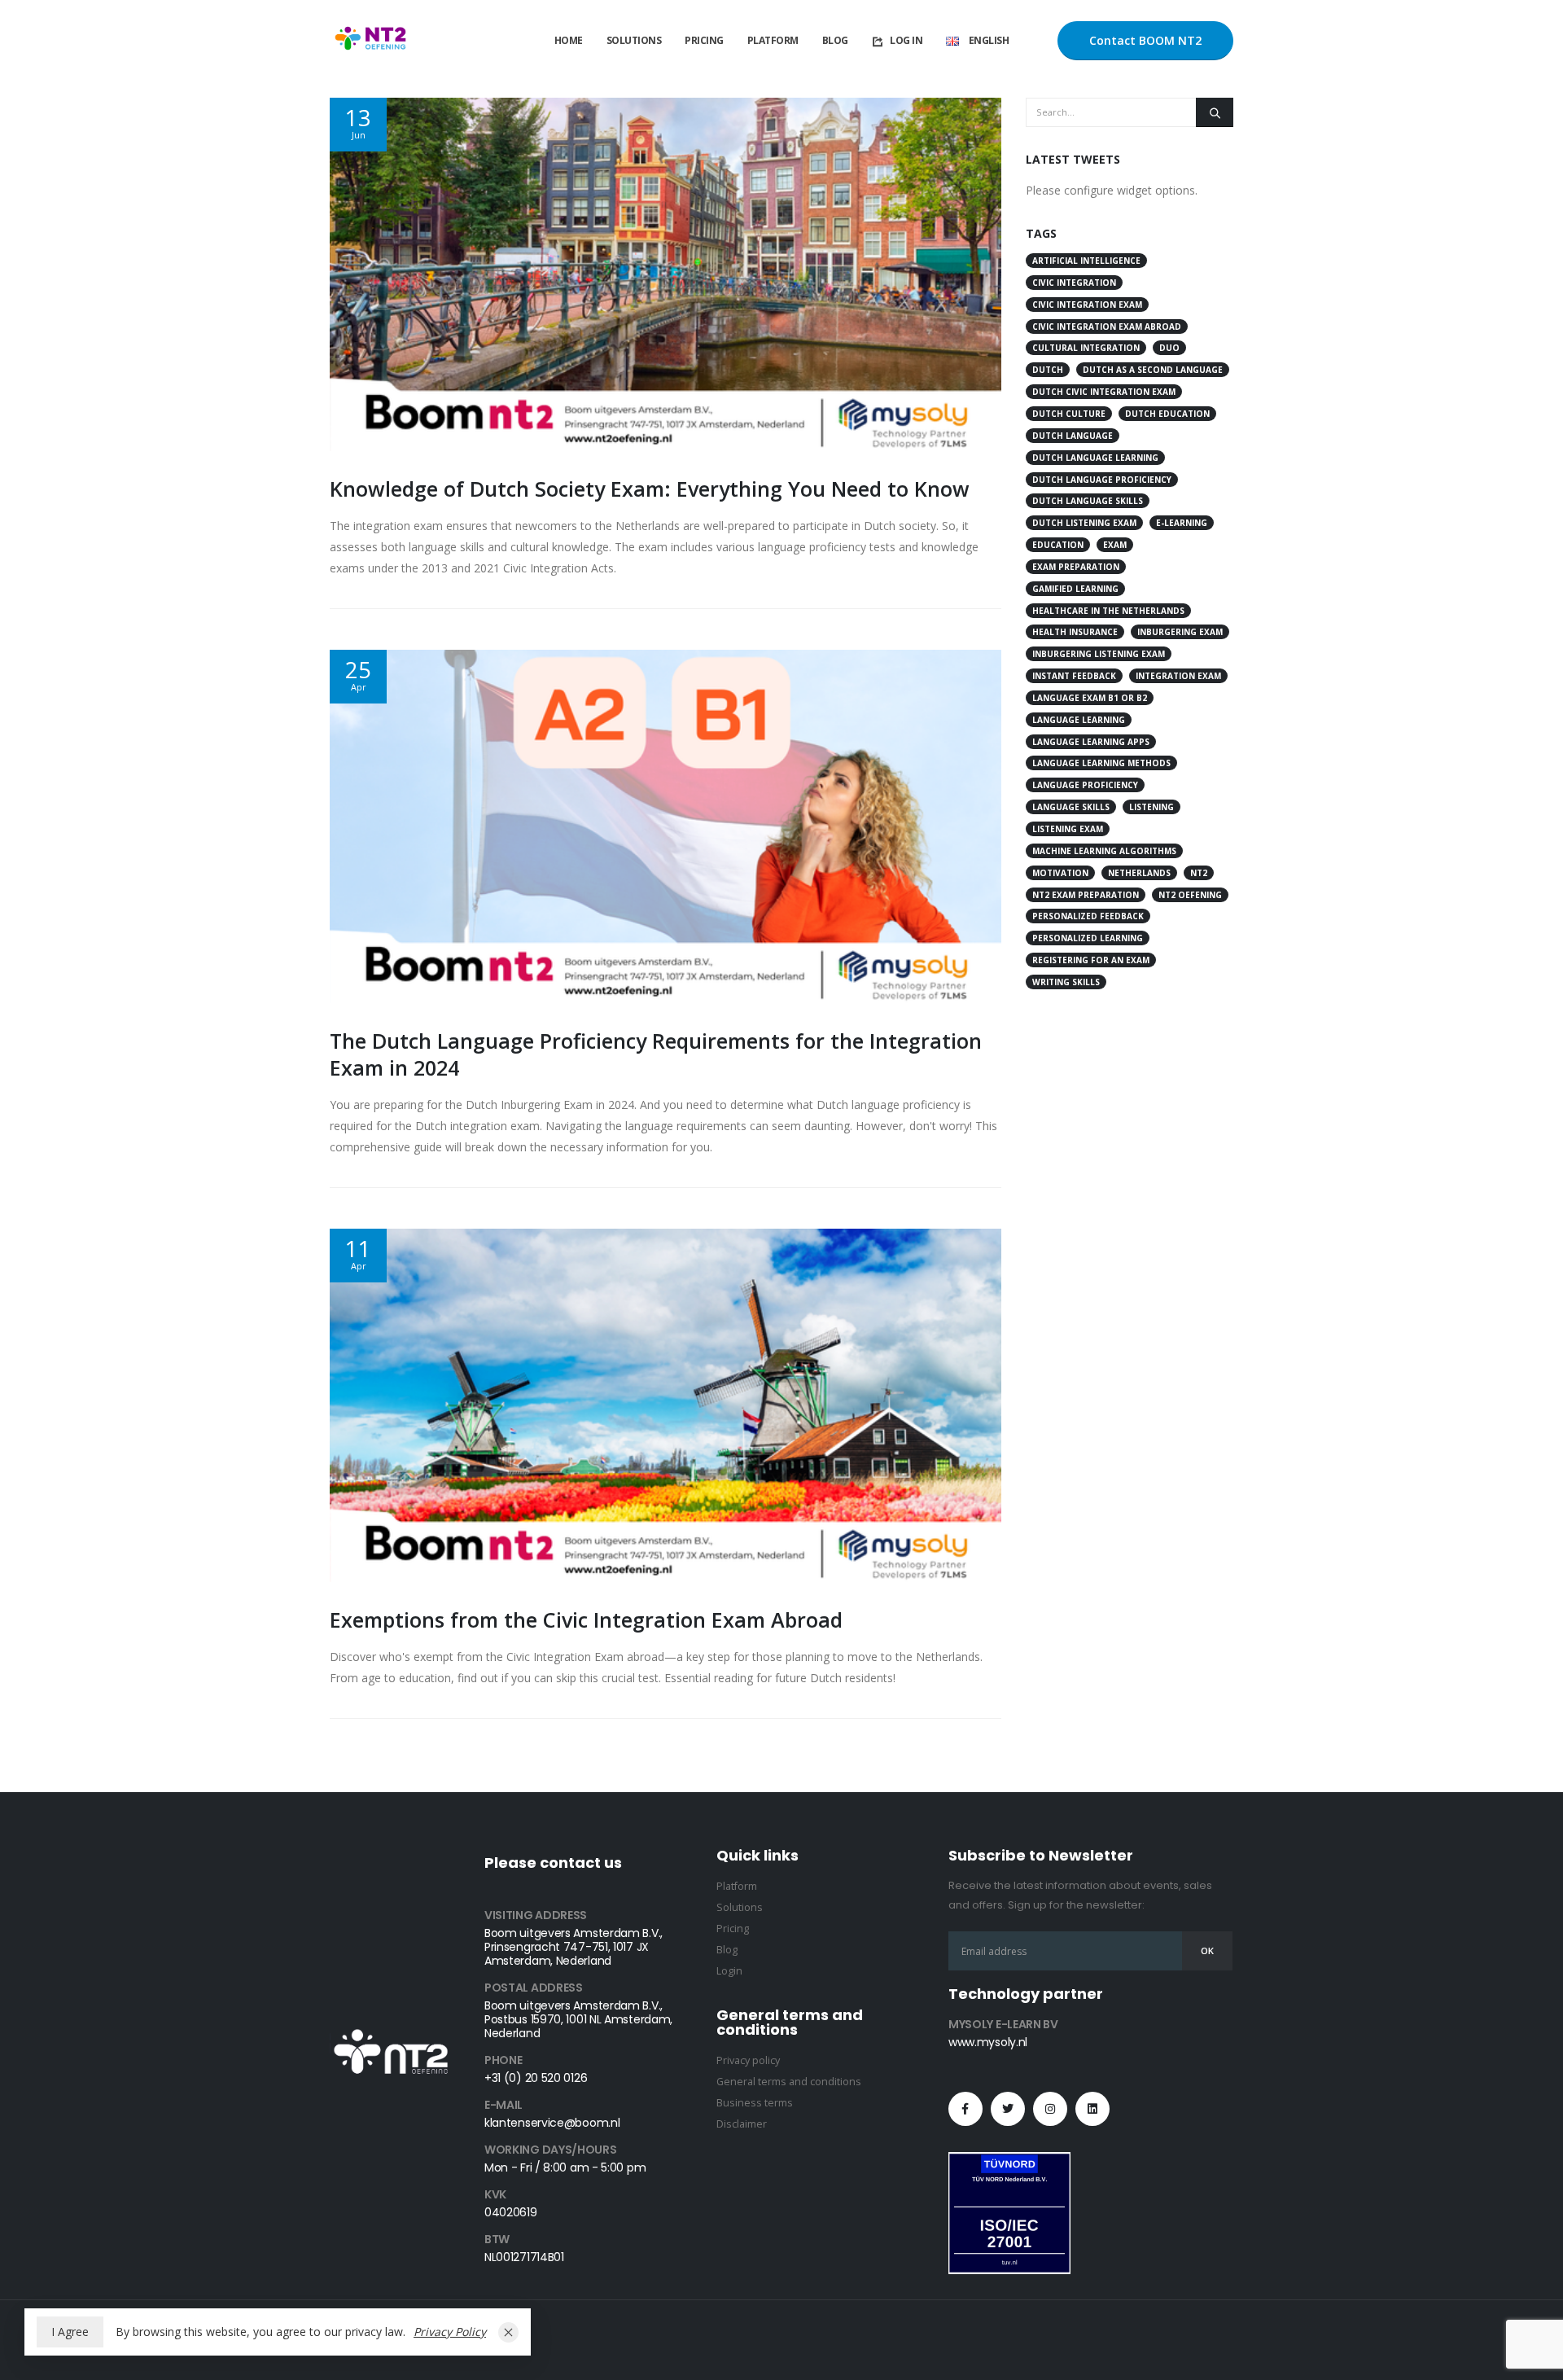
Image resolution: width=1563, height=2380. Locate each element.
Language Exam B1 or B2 (1090, 698)
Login (729, 1971)
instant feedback (1074, 676)
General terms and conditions (789, 2082)
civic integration (1074, 283)
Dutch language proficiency (1102, 480)
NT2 (1199, 873)
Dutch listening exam (1084, 523)
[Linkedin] (1092, 2109)
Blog (835, 40)
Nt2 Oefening (1190, 895)
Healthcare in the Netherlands (1108, 611)
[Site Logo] (370, 41)
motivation (1060, 873)
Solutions (634, 40)
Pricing (704, 40)
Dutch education (1167, 414)
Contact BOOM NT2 (1145, 40)
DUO (1169, 348)
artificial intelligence (1086, 261)
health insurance (1075, 632)
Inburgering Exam (1180, 632)
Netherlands (1139, 873)
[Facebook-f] (965, 2109)
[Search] (1215, 112)
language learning (1079, 720)
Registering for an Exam (1091, 960)
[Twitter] (1008, 2109)
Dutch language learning (1095, 458)
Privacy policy (748, 2060)
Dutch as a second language (1153, 370)
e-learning (1182, 523)
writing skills (1066, 982)
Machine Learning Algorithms (1104, 851)
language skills (1071, 807)
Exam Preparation (1076, 567)
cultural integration (1086, 348)
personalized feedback (1088, 916)
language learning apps (1091, 742)
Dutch (1048, 370)
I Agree (70, 2332)
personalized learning (1088, 938)
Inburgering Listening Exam (1099, 654)
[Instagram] (1050, 2109)
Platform (773, 40)
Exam (1115, 545)
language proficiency (1085, 785)
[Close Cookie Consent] (508, 2332)
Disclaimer (742, 2124)
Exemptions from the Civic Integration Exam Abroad (586, 1620)
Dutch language (1073, 436)
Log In (906, 40)
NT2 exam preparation (1086, 895)
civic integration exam (1087, 305)
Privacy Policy (450, 2332)
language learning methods (1101, 763)
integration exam (1178, 676)
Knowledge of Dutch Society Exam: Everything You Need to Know (650, 489)
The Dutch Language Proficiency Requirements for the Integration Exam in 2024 (656, 1054)
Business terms (755, 2103)
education (1058, 545)
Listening (1151, 807)
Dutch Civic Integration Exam (1104, 392)
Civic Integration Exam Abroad (1107, 327)
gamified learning (1075, 589)
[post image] (665, 274)
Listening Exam (1068, 829)
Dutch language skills (1088, 501)
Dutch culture (1069, 414)
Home (569, 40)
